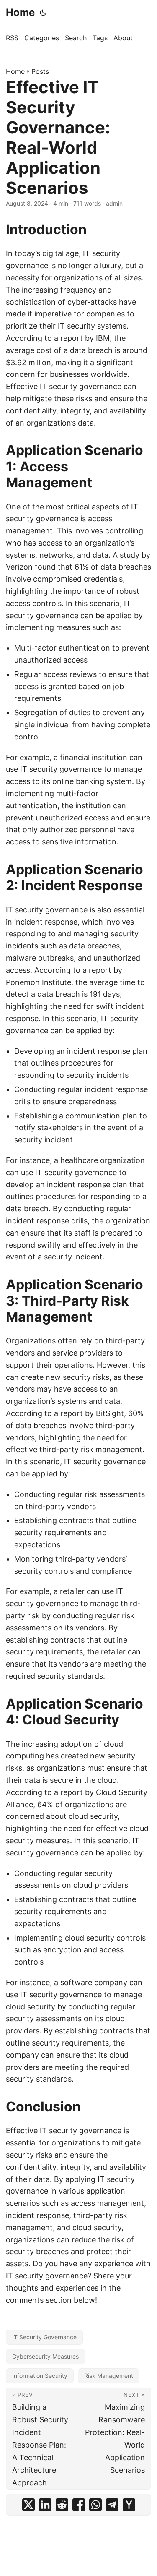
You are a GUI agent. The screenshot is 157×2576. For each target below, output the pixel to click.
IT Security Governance (44, 2337)
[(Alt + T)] (43, 13)
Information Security (40, 2376)
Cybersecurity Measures (45, 2356)
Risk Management (109, 2376)
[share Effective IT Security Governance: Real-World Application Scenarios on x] (28, 2505)
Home (20, 12)
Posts (40, 71)
